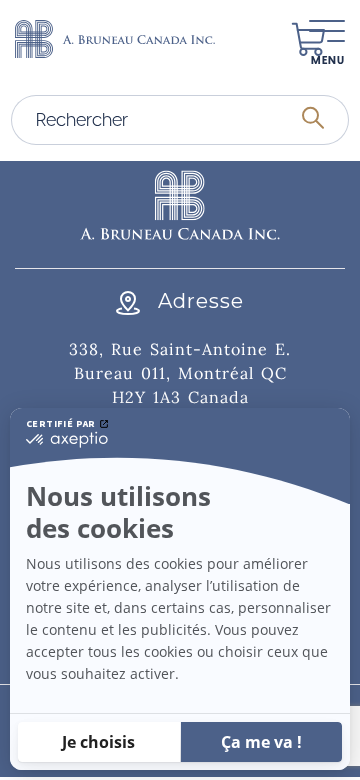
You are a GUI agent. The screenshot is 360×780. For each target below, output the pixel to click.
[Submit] (313, 120)
